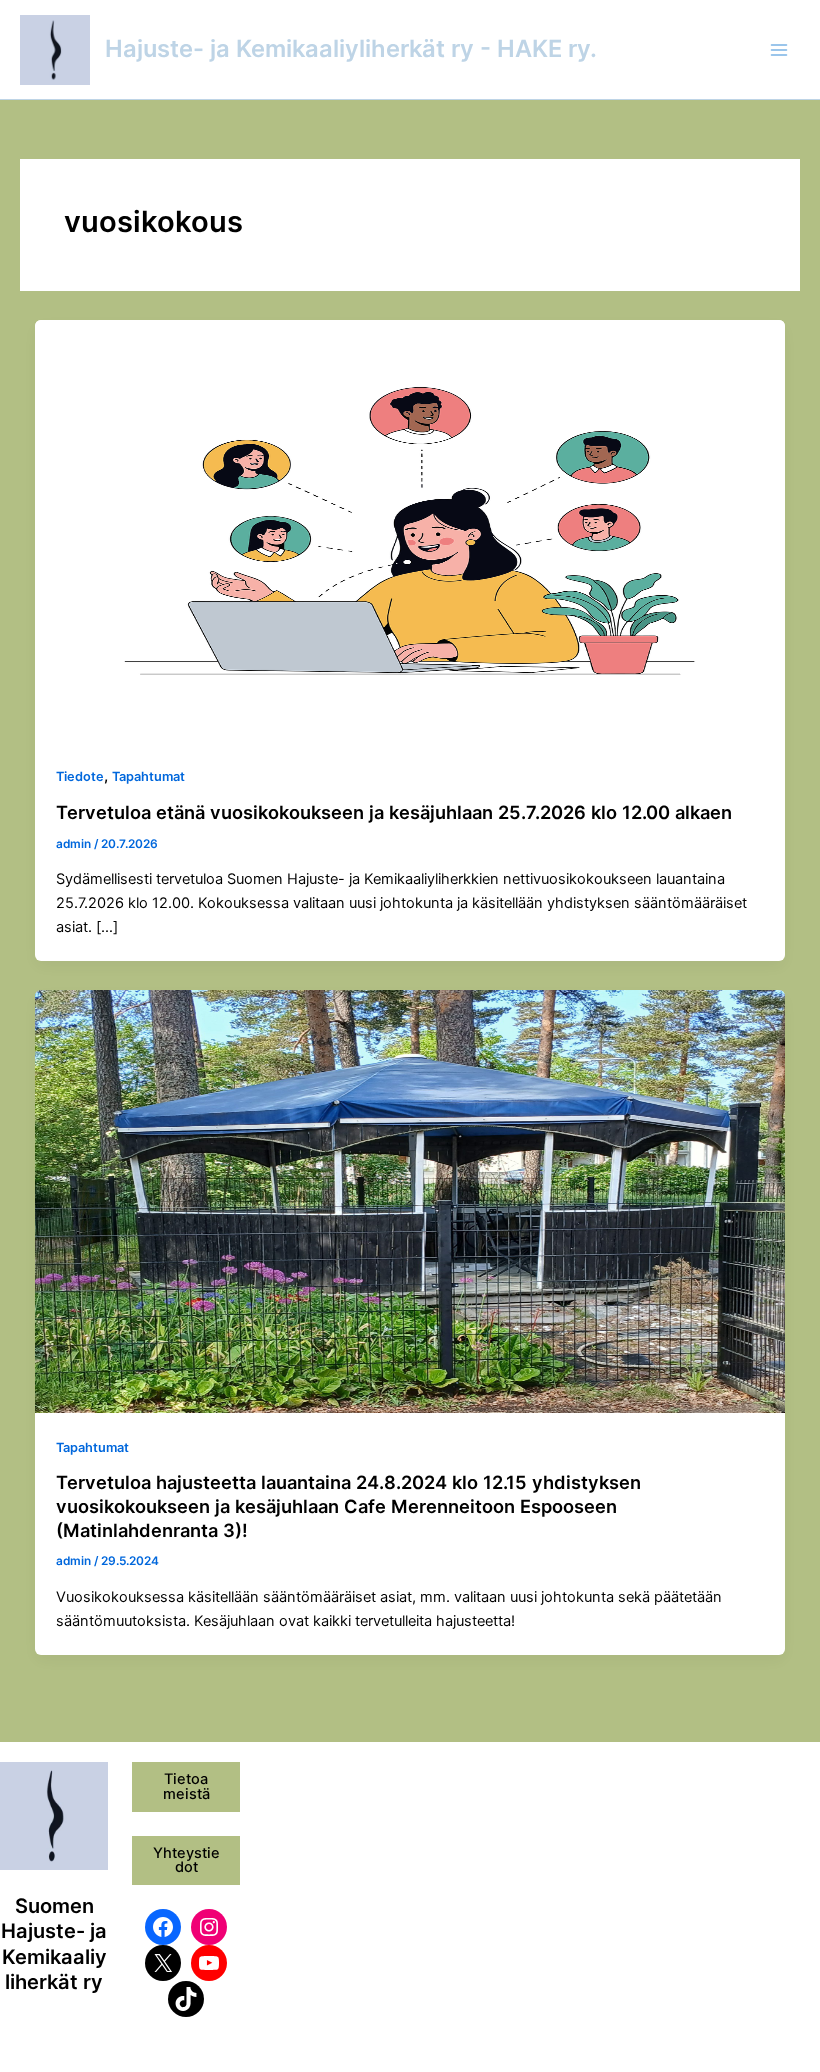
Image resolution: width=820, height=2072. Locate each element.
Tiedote (80, 776)
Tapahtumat (148, 776)
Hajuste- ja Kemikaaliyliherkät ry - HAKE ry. (351, 48)
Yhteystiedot (186, 1860)
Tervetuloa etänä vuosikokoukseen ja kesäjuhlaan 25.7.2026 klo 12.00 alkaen (394, 812)
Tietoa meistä (186, 1786)
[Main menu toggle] (779, 50)
